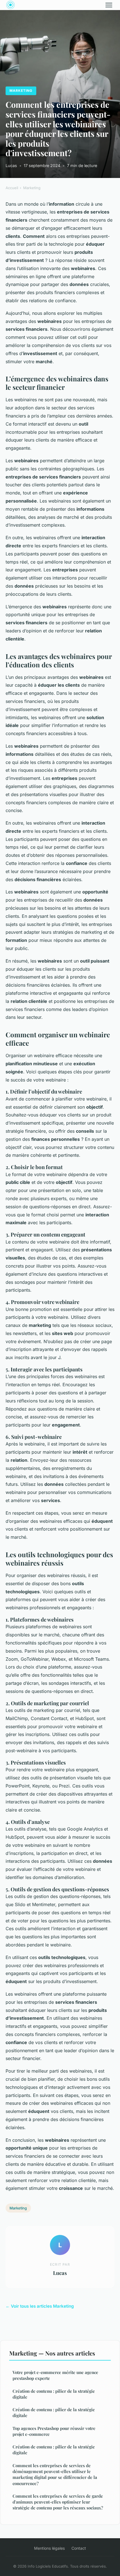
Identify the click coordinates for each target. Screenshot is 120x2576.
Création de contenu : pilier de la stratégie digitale (54, 2394)
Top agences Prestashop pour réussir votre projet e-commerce (54, 2431)
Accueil (12, 188)
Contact (79, 2548)
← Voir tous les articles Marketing (40, 2306)
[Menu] (109, 5)
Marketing (21, 91)
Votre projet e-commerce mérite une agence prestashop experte (55, 2375)
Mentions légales (49, 2548)
